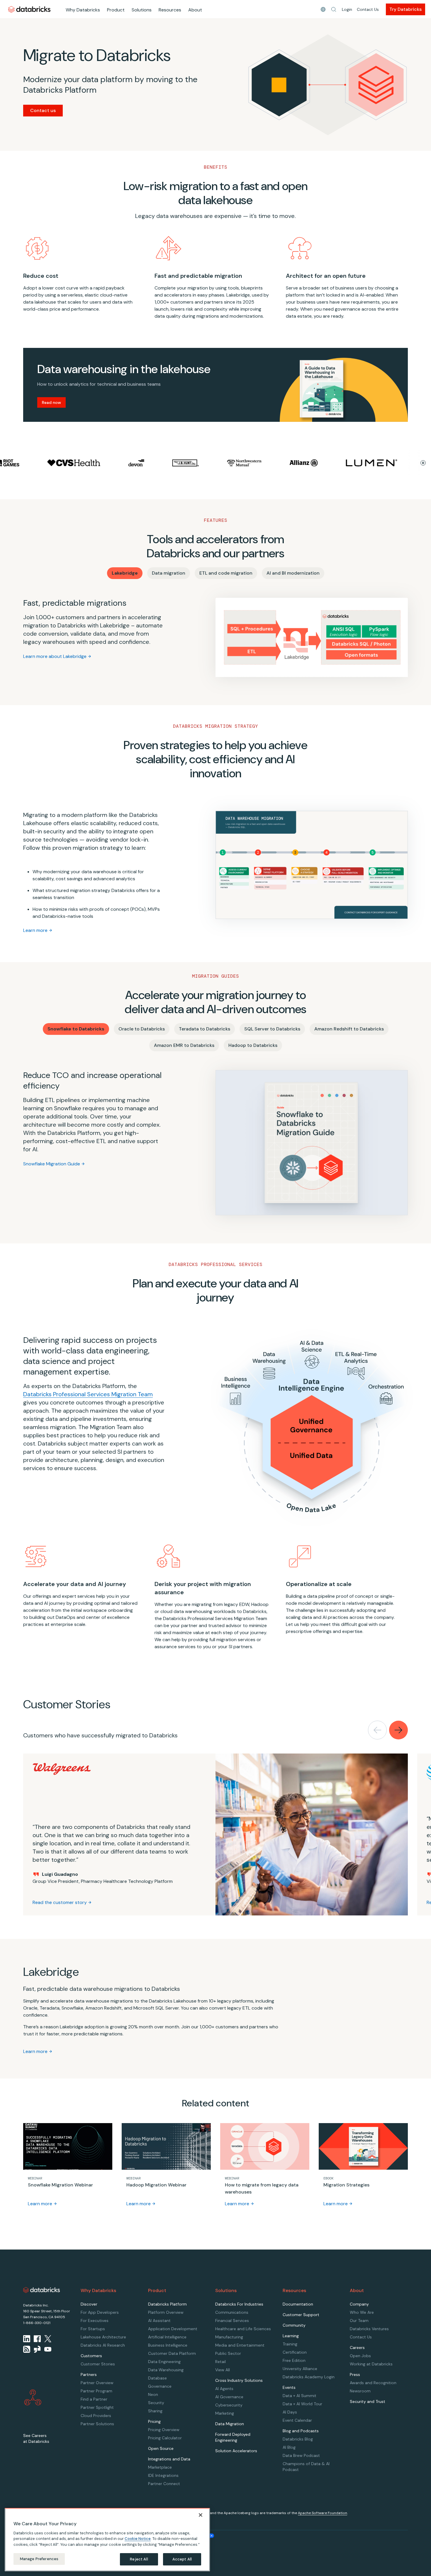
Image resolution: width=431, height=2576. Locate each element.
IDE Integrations (163, 2475)
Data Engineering (164, 2362)
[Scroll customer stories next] (398, 1730)
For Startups (93, 2329)
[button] (334, 9)
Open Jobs (360, 2356)
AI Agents (224, 2389)
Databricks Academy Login (309, 2377)
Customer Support (301, 2315)
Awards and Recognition (373, 2383)
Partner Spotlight (97, 2407)
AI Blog (289, 2447)
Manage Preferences (39, 2559)
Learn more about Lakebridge (55, 656)
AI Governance (229, 2397)
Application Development (173, 2329)
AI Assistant (159, 2321)
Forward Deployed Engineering (233, 2437)
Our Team (359, 2321)
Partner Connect (164, 2484)
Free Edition (294, 2360)
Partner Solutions (97, 2424)
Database (157, 2378)
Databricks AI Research (103, 2345)
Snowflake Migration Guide (52, 1164)
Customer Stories (98, 2364)
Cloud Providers (96, 2416)
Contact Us (368, 9)
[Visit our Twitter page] (48, 2339)
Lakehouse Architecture (103, 2337)
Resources (170, 10)
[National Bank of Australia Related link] (388, 463)
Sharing (155, 2411)
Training (290, 2344)
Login (347, 9)
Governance (160, 2386)
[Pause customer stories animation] (423, 463)
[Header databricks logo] (29, 9)
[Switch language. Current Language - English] (323, 9)
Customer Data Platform (172, 2353)
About (195, 10)
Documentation (298, 2304)
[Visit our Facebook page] (37, 2339)
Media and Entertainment (240, 2345)
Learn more (35, 930)
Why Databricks (83, 10)
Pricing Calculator (165, 2438)
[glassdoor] (37, 2349)
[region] (107, 2540)
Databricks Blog (298, 2439)
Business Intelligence (168, 2345)
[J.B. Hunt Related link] (139, 463)
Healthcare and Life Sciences (243, 2329)
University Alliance (300, 2369)
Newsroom (360, 2391)
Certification (295, 2352)
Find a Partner (94, 2399)
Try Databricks (405, 9)
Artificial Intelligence (167, 2337)
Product (116, 10)
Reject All (139, 2559)
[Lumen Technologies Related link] (325, 463)
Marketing (225, 2413)
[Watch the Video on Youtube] (48, 2349)
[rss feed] (27, 2349)
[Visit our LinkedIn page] (27, 2339)
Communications (232, 2312)
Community (294, 2325)
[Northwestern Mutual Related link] (198, 463)
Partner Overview (97, 2383)
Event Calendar (297, 2420)
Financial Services (232, 2321)
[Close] (201, 2515)
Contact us (43, 110)
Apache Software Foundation (323, 2513)
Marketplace (160, 2467)
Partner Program (96, 2391)
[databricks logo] (42, 2290)
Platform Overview (166, 2312)
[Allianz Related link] (257, 463)
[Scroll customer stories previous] (377, 1730)
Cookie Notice (138, 2539)
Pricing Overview (164, 2430)
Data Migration (230, 2424)
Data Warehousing (166, 2370)
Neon (153, 2394)
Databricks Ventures (369, 2329)
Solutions (142, 10)
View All (223, 2370)
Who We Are (362, 2312)
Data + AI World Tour (302, 2404)
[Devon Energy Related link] (90, 463)
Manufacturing (229, 2337)
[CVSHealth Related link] (27, 463)
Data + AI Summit (300, 2396)
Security (156, 2403)
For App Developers (100, 2312)
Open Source (161, 2448)
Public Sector (228, 2353)
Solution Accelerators (236, 2451)
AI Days (290, 2412)
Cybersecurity (229, 2405)
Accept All (182, 2559)
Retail (220, 2362)
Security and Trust (368, 2401)
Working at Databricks (371, 2364)
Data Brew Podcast (301, 2455)
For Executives (95, 2321)
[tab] (125, 573)
